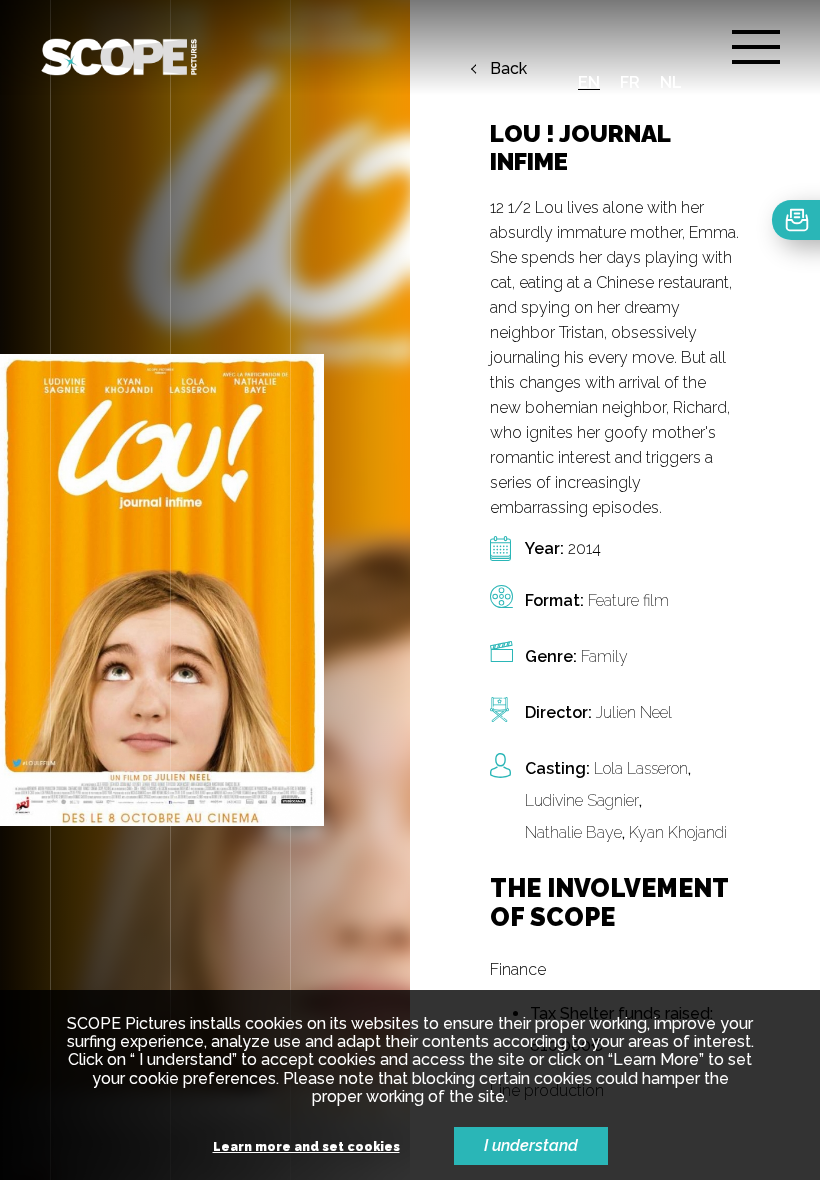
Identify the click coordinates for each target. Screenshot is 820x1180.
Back (508, 69)
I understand (531, 1145)
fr (630, 82)
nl (671, 82)
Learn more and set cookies (306, 1147)
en (589, 82)
